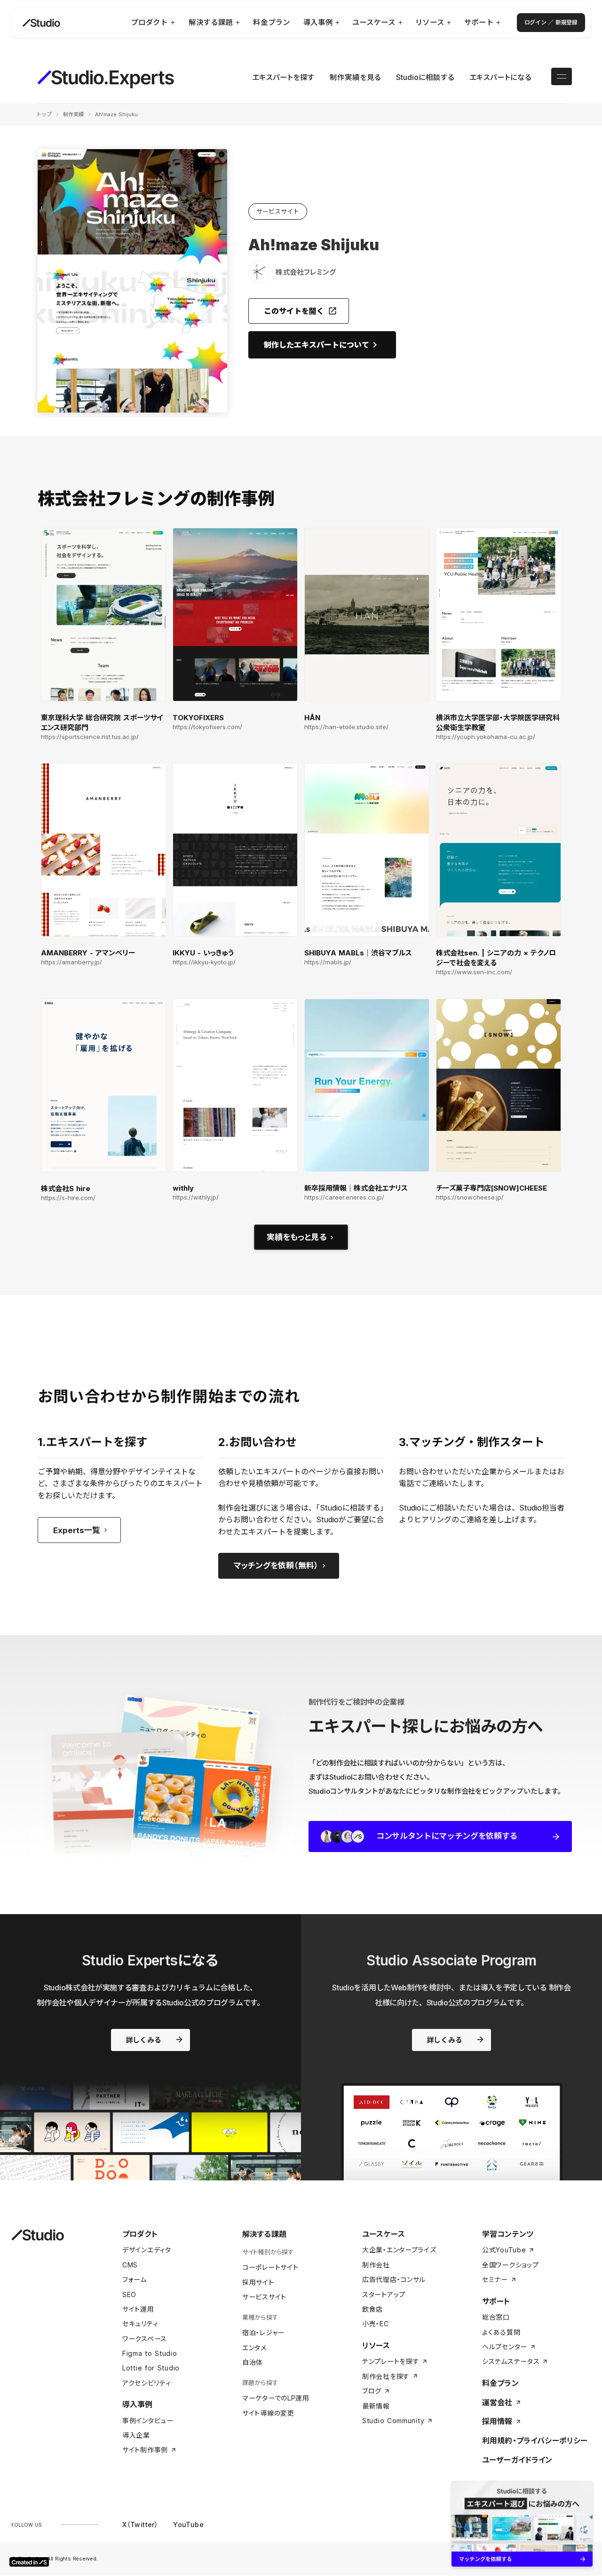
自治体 (253, 2362)
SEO (129, 2294)
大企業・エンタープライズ (399, 2250)
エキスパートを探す (283, 77)
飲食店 (372, 2309)
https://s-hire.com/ (68, 1198)
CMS (130, 2265)
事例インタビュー (148, 2421)
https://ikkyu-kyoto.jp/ (204, 962)
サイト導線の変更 (268, 2413)
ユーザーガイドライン (517, 2460)
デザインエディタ (147, 2250)
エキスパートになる (500, 77)
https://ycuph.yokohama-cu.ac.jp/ (486, 737)
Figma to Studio (150, 2353)
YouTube (188, 2524)
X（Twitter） (140, 2524)
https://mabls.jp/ (328, 962)
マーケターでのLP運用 (276, 2398)
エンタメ (254, 2348)
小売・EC (376, 2324)
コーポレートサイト (270, 2267)
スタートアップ (384, 2294)
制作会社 (376, 2265)
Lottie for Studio (151, 2368)
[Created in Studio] (29, 2562)
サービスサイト (264, 2297)
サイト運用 (138, 2309)
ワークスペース (145, 2339)
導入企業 (136, 2435)
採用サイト (258, 2282)
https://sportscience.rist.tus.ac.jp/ (90, 737)
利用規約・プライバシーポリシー (535, 2441)
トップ (44, 114)
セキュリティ (140, 2324)
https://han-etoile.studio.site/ (346, 727)
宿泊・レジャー (263, 2333)
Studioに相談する (425, 77)
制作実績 (73, 114)
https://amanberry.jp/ (71, 962)
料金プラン (500, 2383)
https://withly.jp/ (196, 1197)
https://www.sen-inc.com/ (474, 972)
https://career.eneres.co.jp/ (344, 1197)
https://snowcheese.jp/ (470, 1197)
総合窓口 (496, 2317)
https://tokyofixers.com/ (207, 727)
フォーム (135, 2279)
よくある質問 (501, 2332)
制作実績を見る (355, 77)
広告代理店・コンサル (394, 2279)
